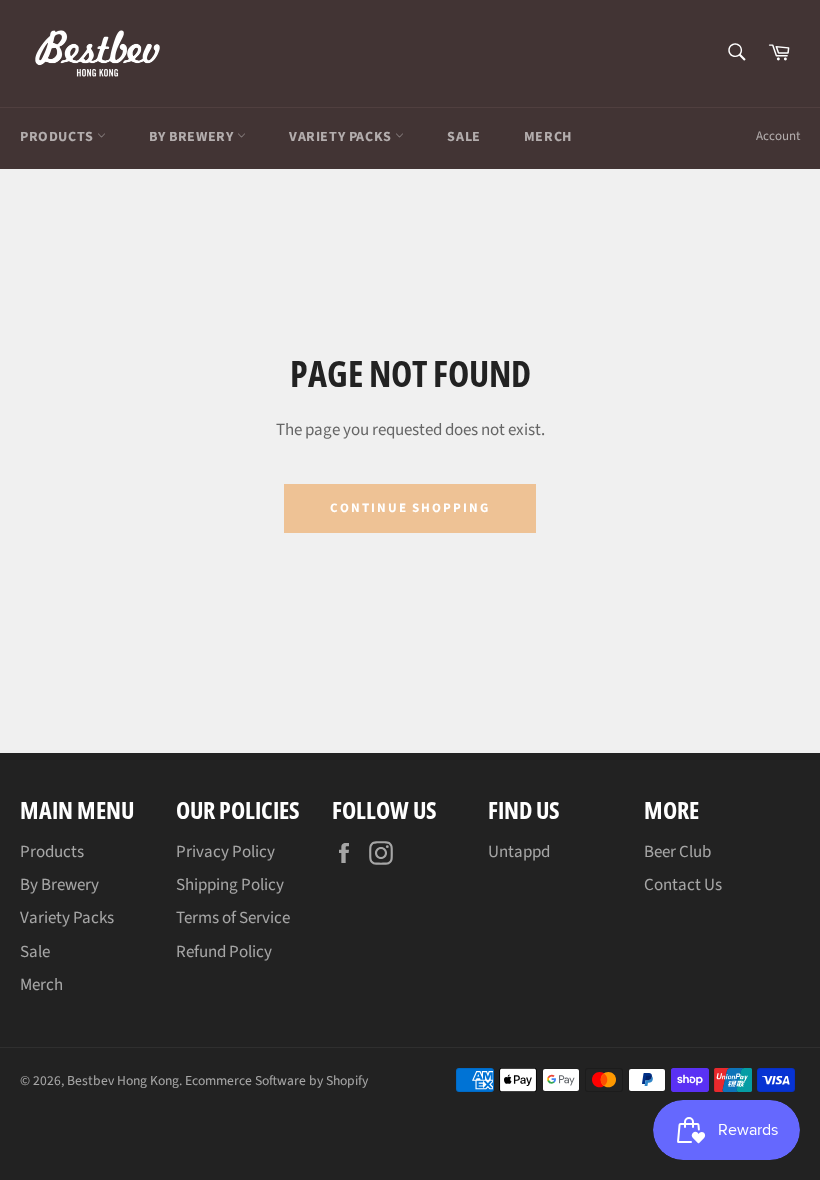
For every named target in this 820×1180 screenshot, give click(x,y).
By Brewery (193, 137)
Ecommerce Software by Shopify (276, 1080)
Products (58, 137)
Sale (463, 137)
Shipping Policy (230, 885)
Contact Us (683, 885)
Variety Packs (342, 137)
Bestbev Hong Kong (123, 1080)
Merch (548, 137)
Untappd (519, 852)
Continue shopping (410, 508)
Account (778, 136)
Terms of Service (233, 918)
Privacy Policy (225, 852)
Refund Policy (224, 952)
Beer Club (677, 852)
